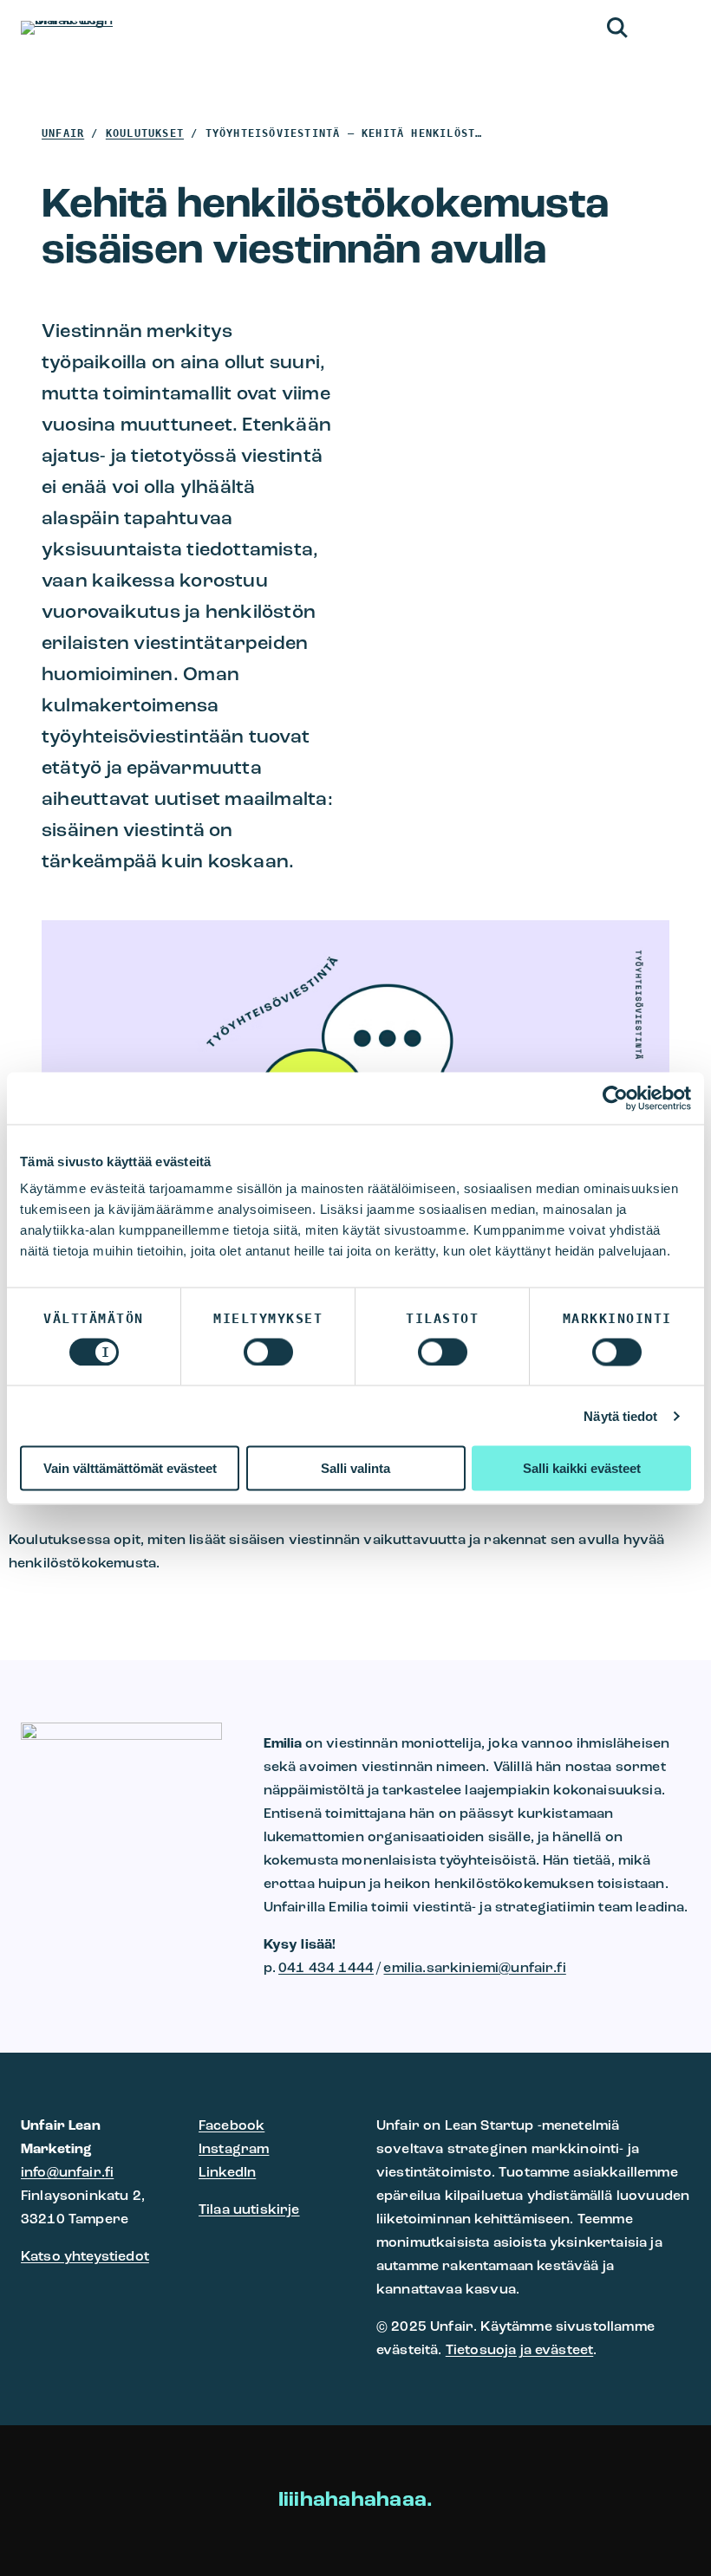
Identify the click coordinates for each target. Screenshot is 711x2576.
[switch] (268, 1352)
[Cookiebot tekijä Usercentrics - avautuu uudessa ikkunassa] (615, 1098)
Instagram (234, 2150)
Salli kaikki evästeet (582, 1468)
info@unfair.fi (67, 2173)
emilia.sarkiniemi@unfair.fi (474, 1969)
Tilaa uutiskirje (249, 2210)
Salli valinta (355, 1468)
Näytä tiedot (620, 1415)
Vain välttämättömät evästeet (130, 1468)
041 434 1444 (326, 1969)
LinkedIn (227, 2173)
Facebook (232, 2126)
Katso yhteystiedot (85, 2257)
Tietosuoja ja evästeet (520, 2351)
